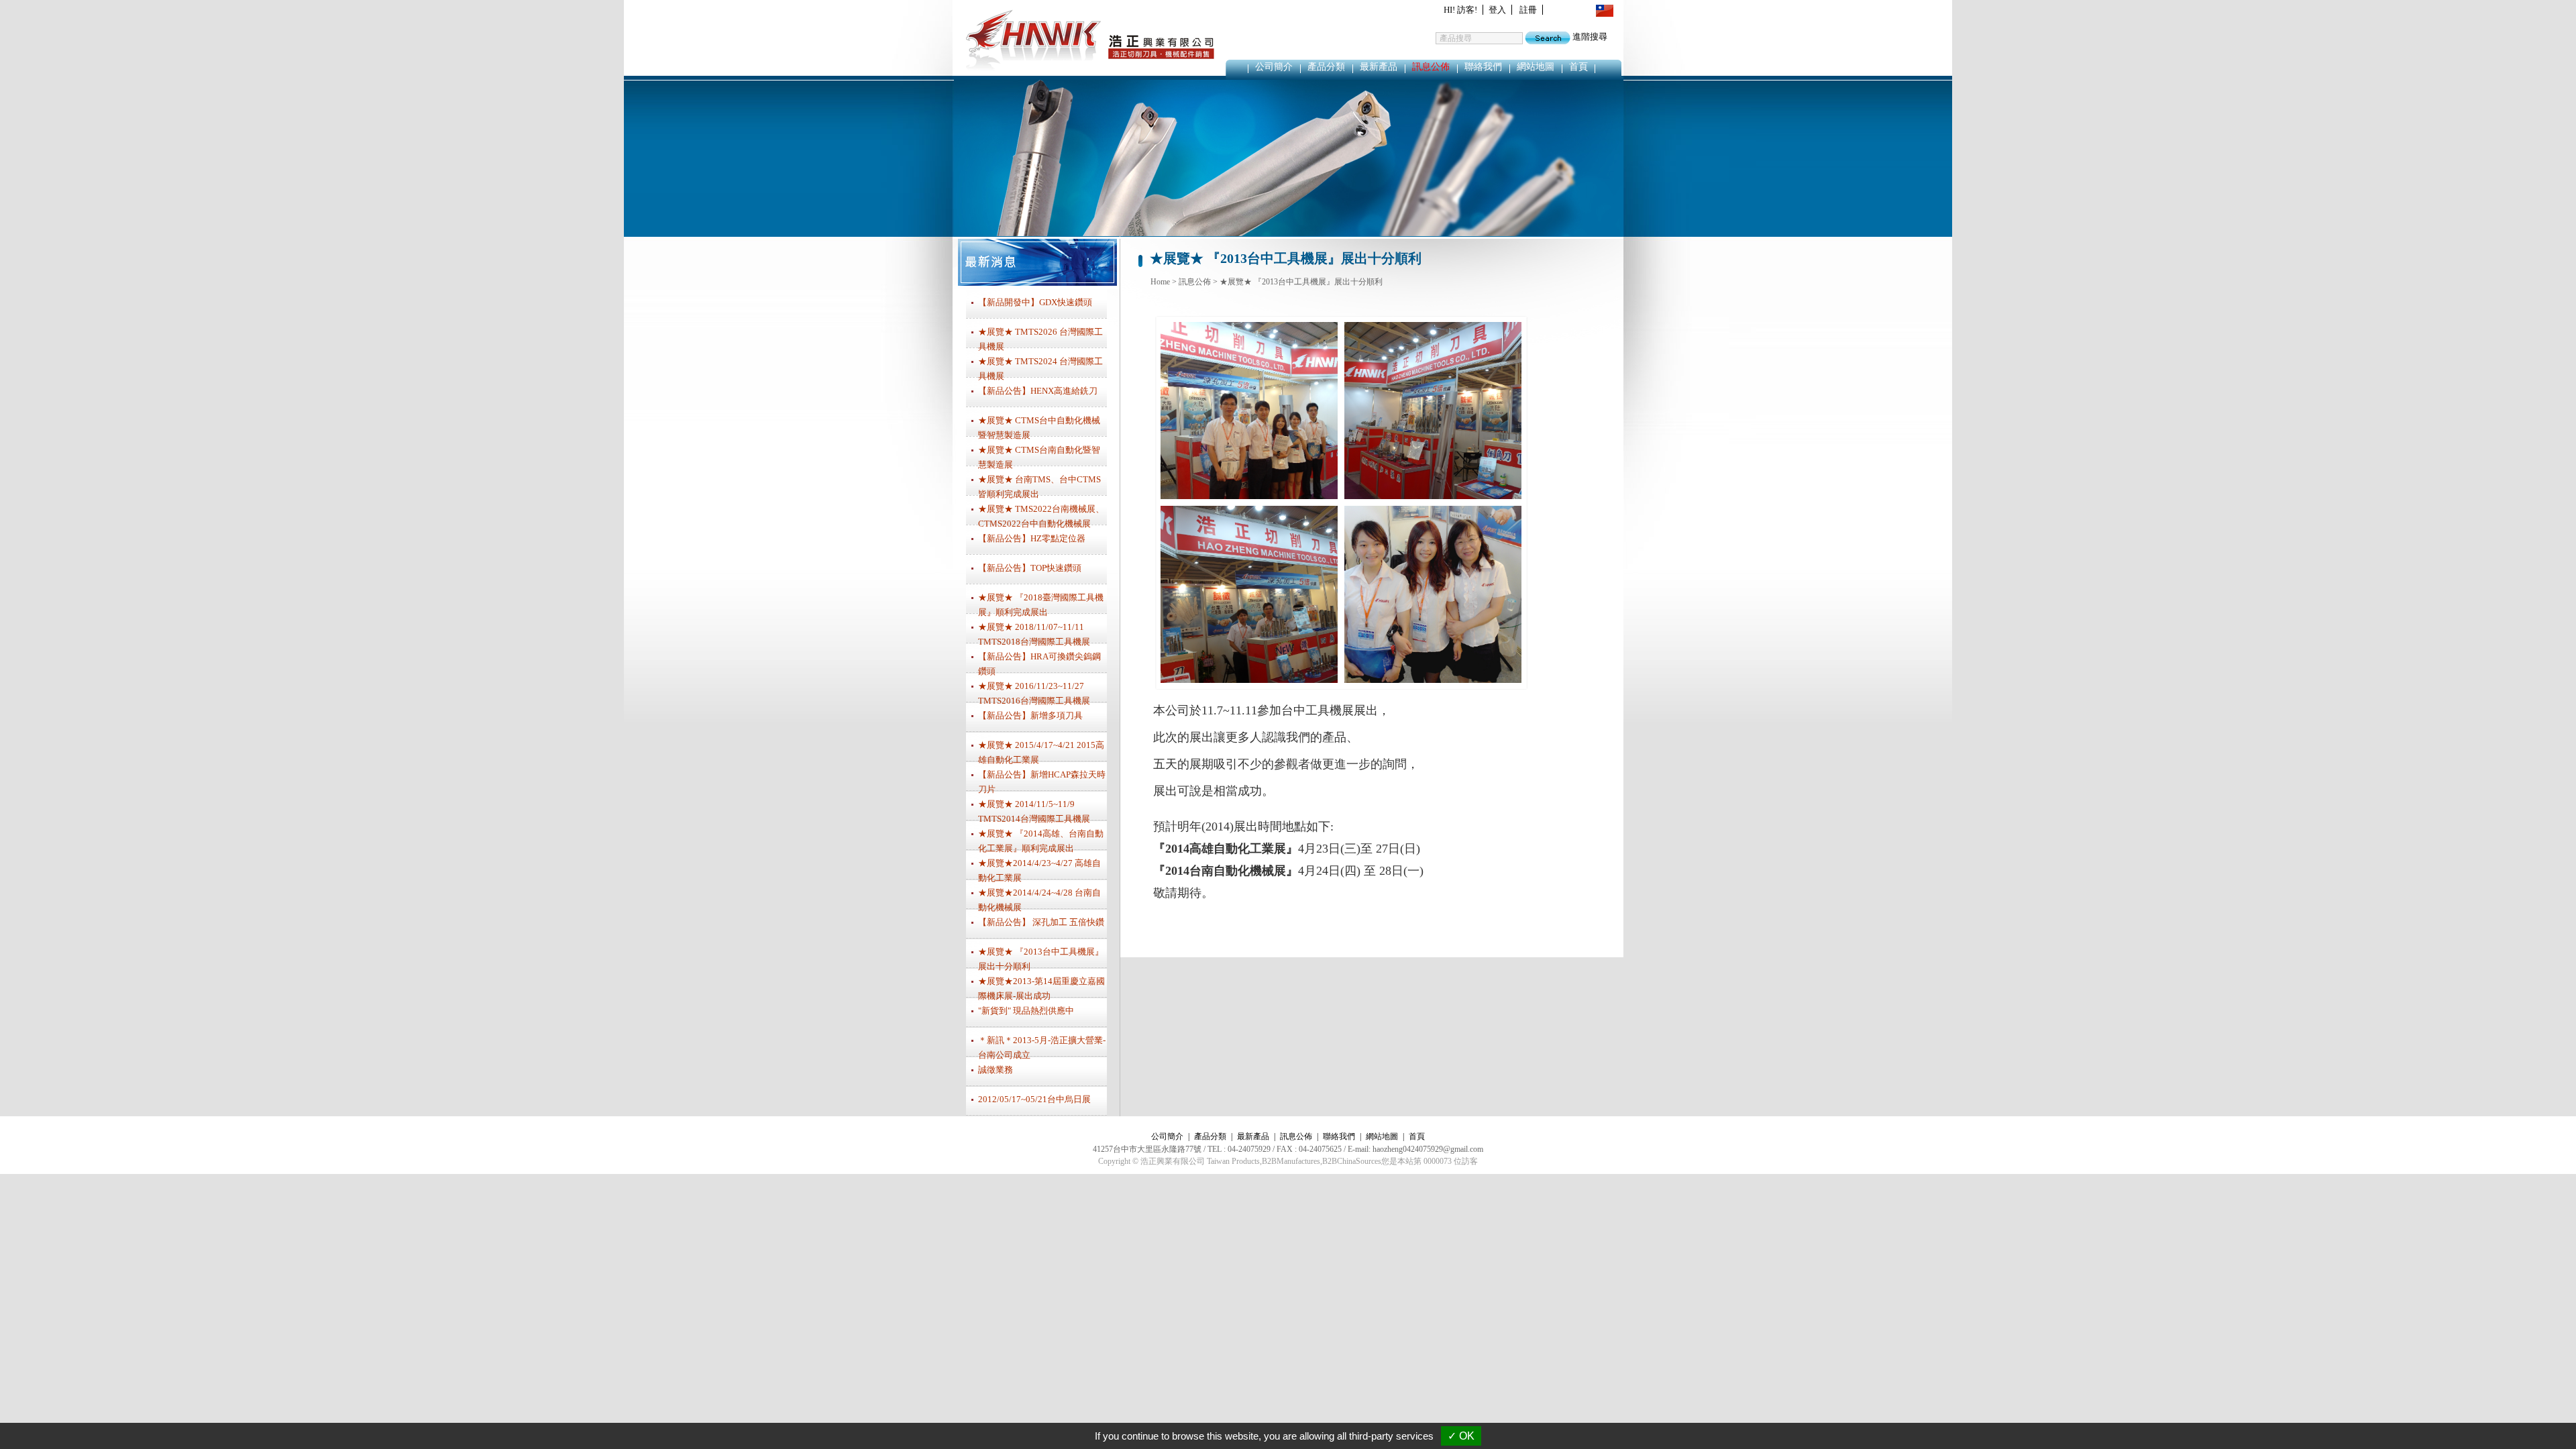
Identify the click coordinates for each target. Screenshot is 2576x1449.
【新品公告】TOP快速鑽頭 (1030, 568)
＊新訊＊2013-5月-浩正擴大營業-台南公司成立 (1042, 1046)
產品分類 (1326, 67)
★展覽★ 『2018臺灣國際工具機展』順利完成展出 (1041, 603)
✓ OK (1461, 1436)
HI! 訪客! (1460, 10)
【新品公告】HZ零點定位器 (1032, 538)
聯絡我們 (1483, 67)
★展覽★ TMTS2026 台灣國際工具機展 (1040, 337)
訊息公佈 (1431, 67)
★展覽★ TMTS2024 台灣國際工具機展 (1040, 367)
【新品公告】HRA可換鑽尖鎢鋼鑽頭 (1039, 662)
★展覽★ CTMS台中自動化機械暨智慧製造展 (1039, 426)
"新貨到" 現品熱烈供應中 (1026, 1011)
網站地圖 (1536, 67)
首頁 (1578, 67)
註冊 (1528, 10)
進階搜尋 (1590, 37)
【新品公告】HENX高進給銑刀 (1038, 391)
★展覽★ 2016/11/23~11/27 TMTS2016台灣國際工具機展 (1034, 692)
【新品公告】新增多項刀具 (1030, 715)
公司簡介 (1274, 67)
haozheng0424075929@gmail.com (1428, 1149)
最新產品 (1379, 67)
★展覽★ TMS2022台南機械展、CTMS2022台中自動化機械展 (1041, 515)
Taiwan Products (1233, 1161)
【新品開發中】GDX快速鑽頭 (1035, 302)
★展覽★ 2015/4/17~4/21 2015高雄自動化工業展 (1041, 751)
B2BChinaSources (1352, 1161)
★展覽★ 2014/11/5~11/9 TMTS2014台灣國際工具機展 (1034, 810)
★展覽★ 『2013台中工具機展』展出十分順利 (1301, 282)
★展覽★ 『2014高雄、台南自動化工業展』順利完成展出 (1041, 839)
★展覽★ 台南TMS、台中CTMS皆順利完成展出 (1039, 485)
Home (1160, 282)
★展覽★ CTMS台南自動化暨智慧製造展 (1039, 455)
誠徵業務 (996, 1070)
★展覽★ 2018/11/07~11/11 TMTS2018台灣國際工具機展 (1034, 633)
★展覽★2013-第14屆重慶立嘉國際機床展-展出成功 (1041, 987)
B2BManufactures (1291, 1161)
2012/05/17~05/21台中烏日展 (1034, 1099)
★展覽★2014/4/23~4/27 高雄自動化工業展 (1039, 869)
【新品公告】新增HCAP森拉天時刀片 (1042, 780)
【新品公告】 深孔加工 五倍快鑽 (1041, 922)
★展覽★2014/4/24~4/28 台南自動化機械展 (1039, 898)
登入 (1497, 10)
